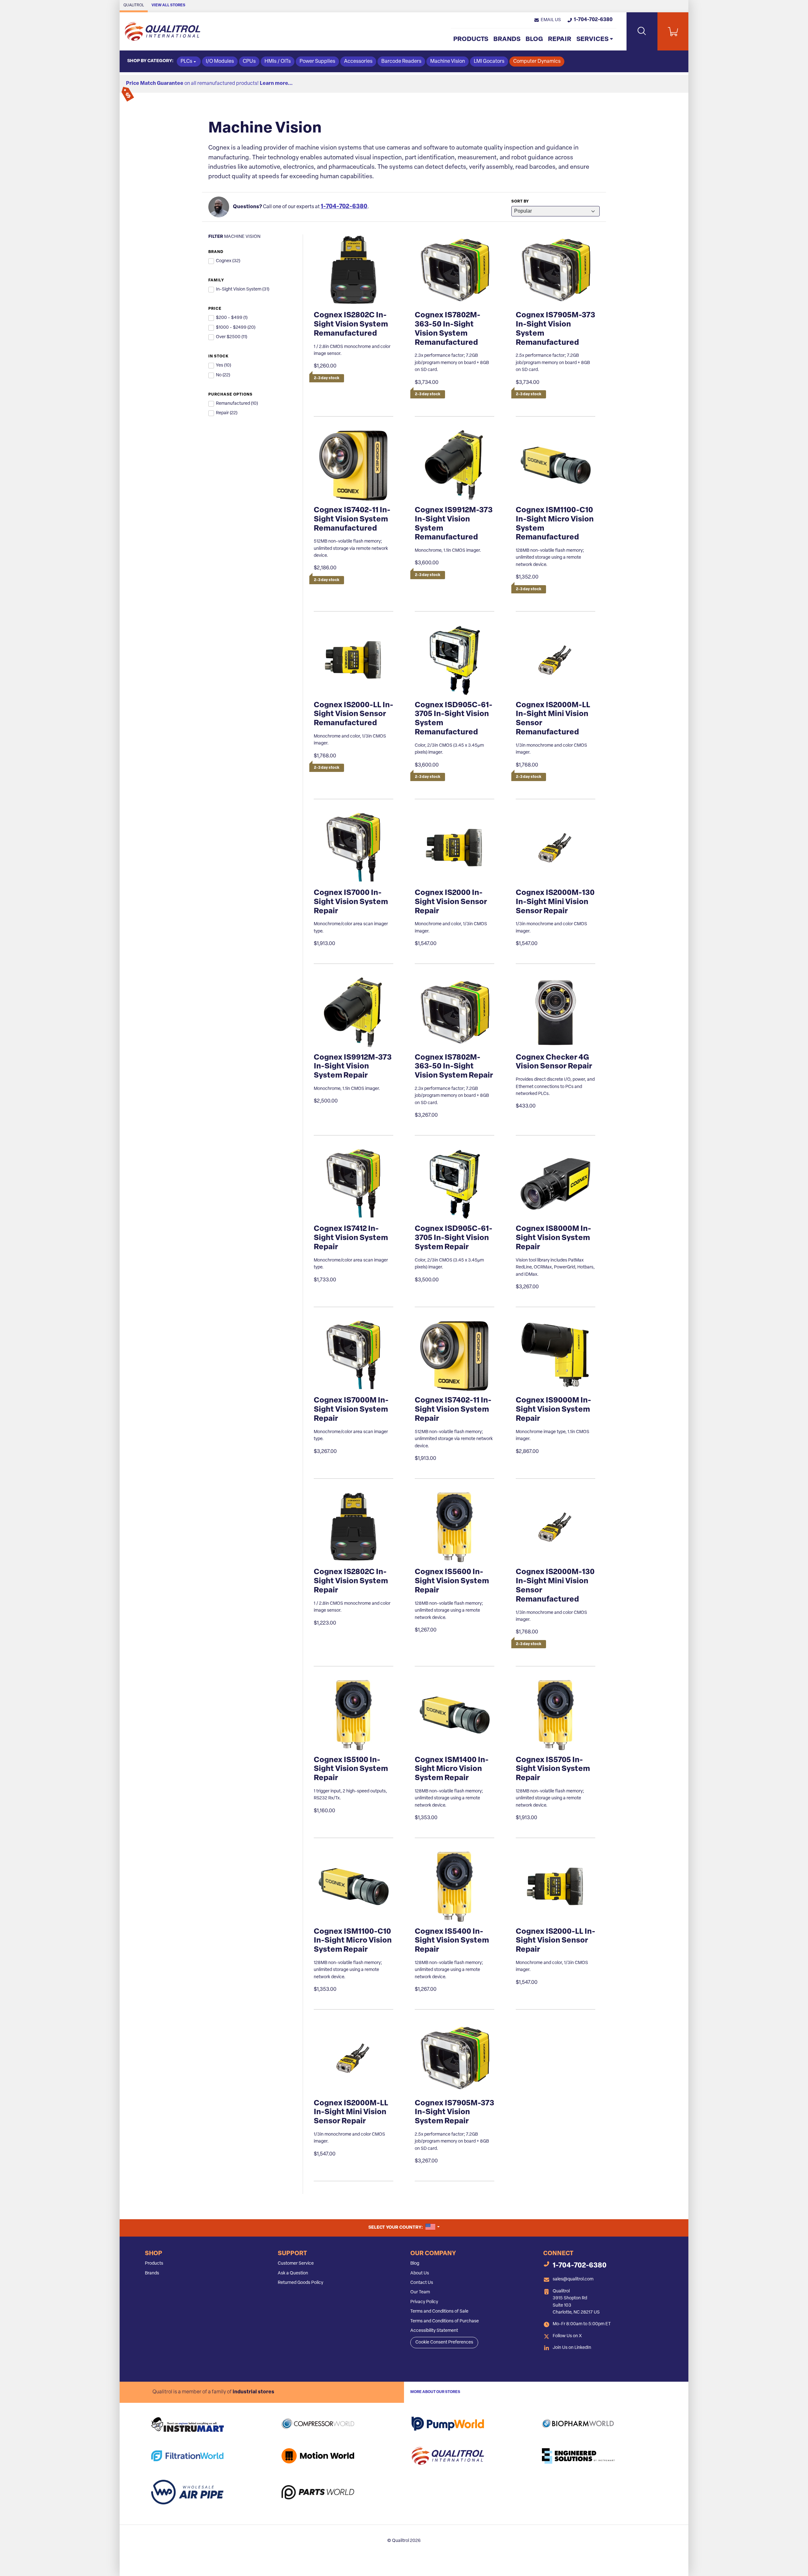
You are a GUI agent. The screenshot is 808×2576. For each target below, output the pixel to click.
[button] (547, 20)
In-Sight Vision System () (243, 289)
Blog (534, 39)
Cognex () (228, 261)
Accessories (358, 62)
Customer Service (296, 2264)
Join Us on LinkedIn (572, 2348)
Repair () (227, 413)
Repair (560, 39)
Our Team (420, 2292)
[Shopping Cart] (673, 31)
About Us (420, 2273)
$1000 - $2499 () (236, 328)
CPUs (249, 62)
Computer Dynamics (537, 62)
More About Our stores (435, 2392)
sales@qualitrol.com (573, 2279)
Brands (507, 39)
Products (471, 39)
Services (592, 39)
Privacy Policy (424, 2302)
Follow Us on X (567, 2336)
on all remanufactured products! (209, 84)
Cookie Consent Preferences (444, 2342)
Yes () (223, 365)
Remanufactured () (237, 404)
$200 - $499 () (232, 318)
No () (223, 375)
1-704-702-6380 (344, 207)
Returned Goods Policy (300, 2283)
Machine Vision (448, 62)
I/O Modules (220, 62)
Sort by (520, 202)
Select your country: (404, 2227)
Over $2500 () (232, 337)
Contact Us (422, 2283)
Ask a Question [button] (293, 2273)
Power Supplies (317, 62)
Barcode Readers (401, 62)
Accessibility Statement (434, 2331)
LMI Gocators (489, 62)
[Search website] (642, 31)
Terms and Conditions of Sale (439, 2311)
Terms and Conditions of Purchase (445, 2321)
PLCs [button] (186, 62)
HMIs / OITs (278, 62)
